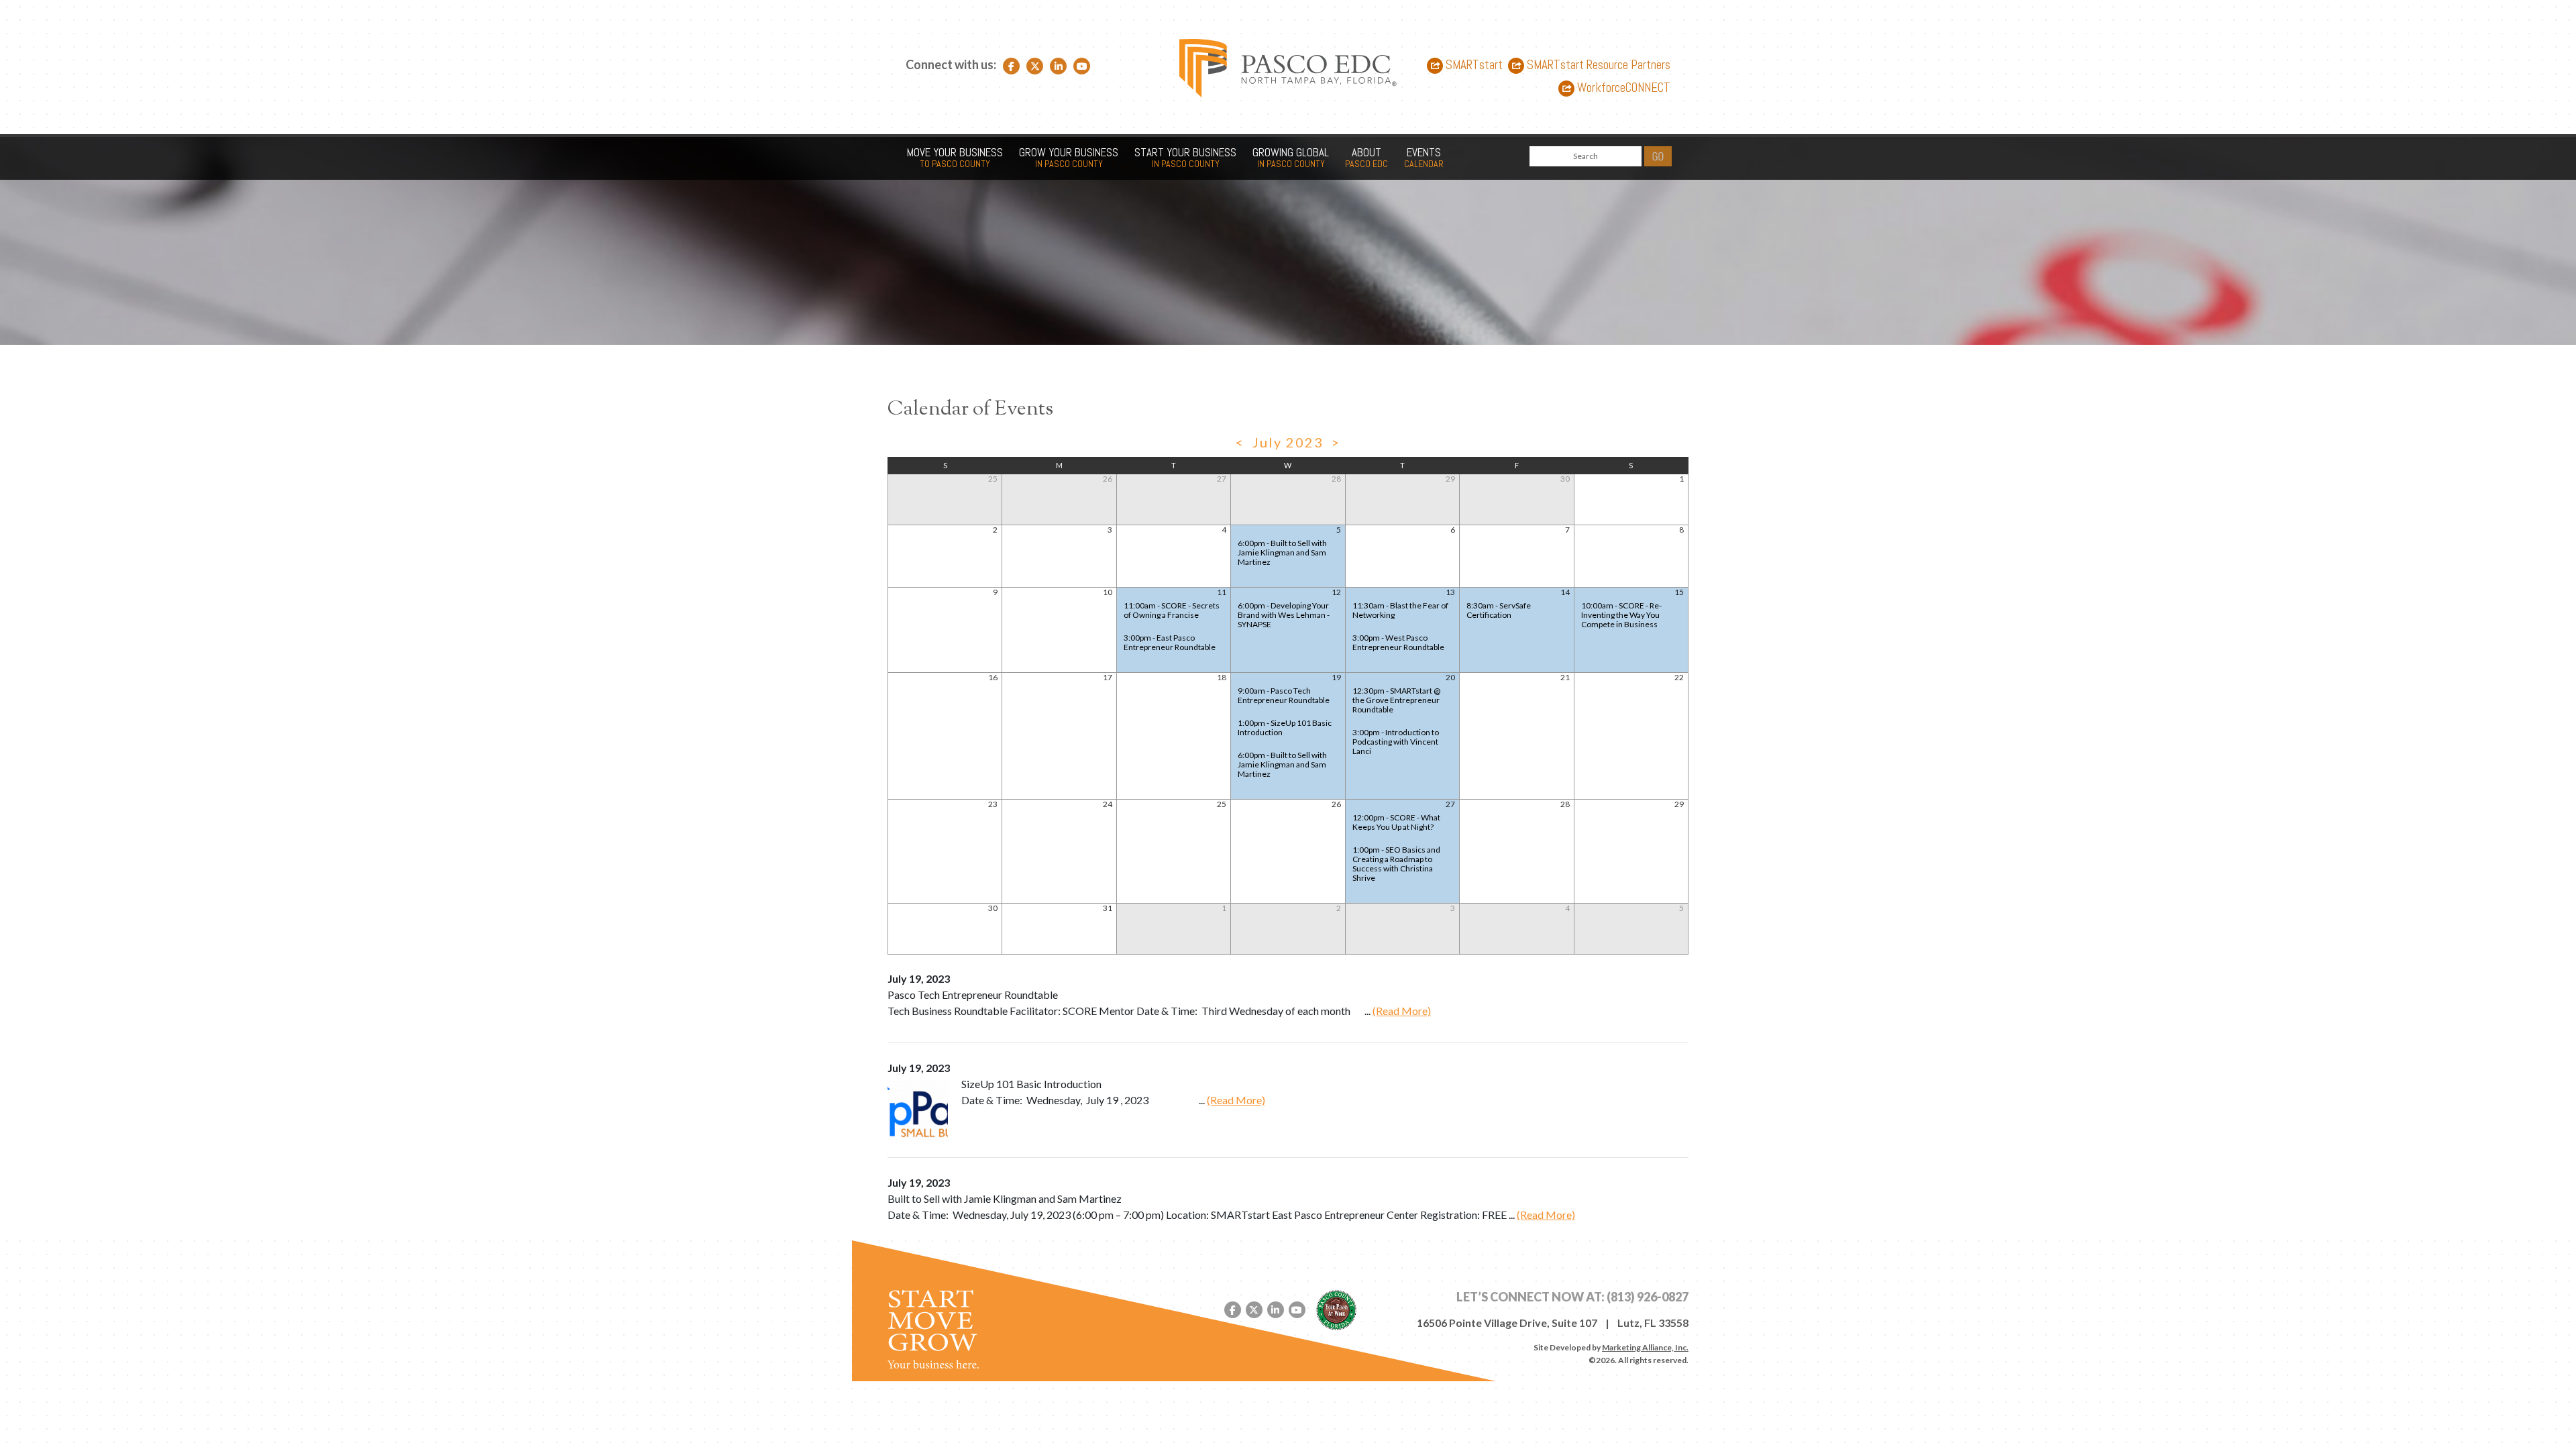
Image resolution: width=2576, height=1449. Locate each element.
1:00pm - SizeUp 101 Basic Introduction (1285, 728)
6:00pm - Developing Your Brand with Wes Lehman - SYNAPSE (1284, 615)
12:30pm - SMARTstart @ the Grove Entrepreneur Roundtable (1396, 700)
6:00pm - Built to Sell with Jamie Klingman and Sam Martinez (1282, 552)
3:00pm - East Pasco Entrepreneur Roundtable (1170, 642)
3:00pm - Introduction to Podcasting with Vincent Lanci (1396, 742)
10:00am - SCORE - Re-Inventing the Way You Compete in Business (1621, 615)
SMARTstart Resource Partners (1597, 65)
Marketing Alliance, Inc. (1645, 1347)
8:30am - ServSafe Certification (1499, 610)
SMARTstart (1473, 65)
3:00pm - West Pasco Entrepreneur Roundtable (1398, 642)
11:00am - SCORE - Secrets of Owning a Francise (1172, 610)
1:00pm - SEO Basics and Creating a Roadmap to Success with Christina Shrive (1396, 864)
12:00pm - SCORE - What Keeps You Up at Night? (1396, 822)
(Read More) (1402, 1011)
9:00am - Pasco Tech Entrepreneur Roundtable (1284, 695)
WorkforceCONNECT (1622, 88)
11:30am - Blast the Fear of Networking (1400, 610)
